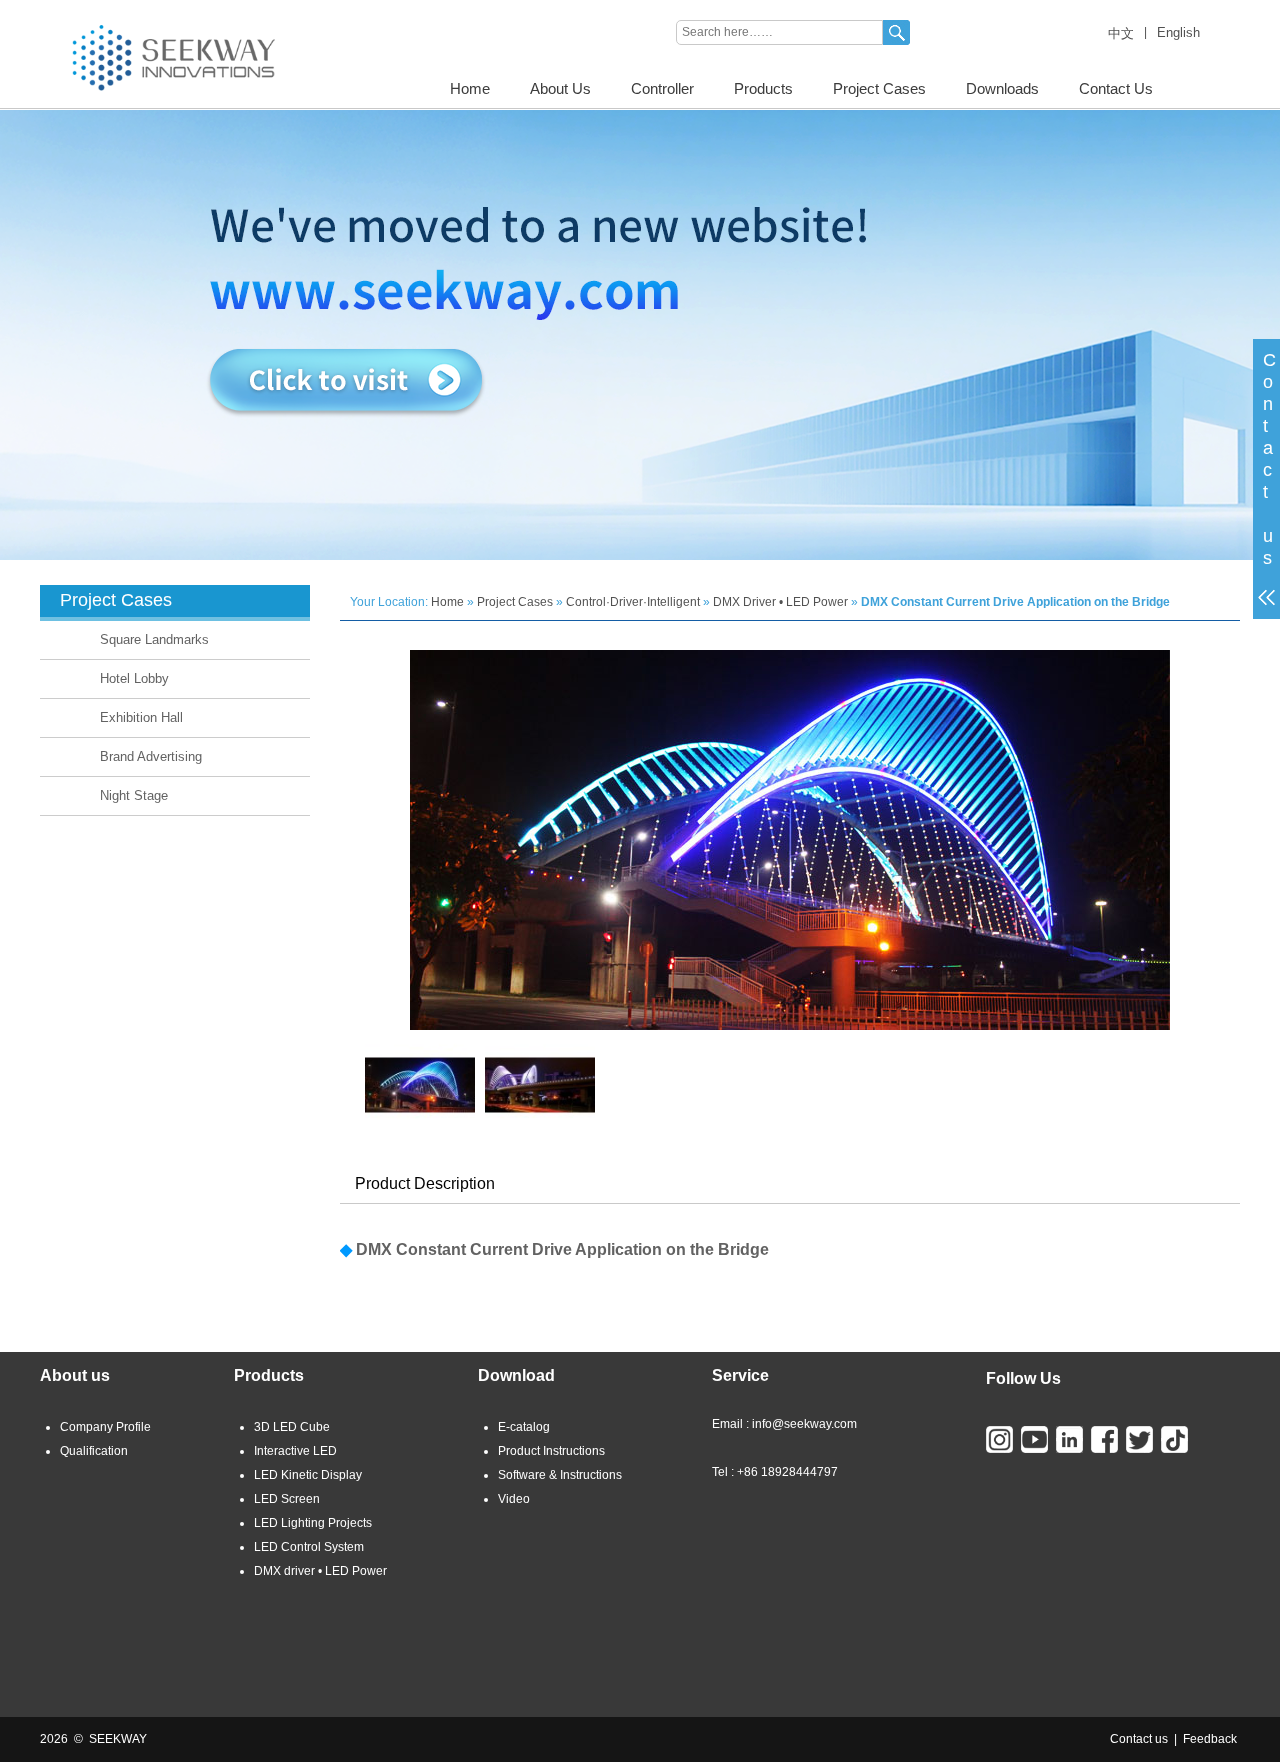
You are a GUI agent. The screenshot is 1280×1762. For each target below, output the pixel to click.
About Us (560, 88)
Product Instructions (551, 1451)
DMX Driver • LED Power (780, 602)
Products (763, 88)
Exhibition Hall (141, 717)
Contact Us (1116, 88)
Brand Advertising (151, 756)
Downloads (1002, 88)
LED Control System (309, 1547)
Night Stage (134, 795)
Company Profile (105, 1427)
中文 (1121, 33)
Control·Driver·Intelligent (633, 602)
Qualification (94, 1451)
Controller (662, 88)
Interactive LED (295, 1451)
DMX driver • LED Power (320, 1571)
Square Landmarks (154, 639)
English (1178, 32)
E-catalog (524, 1427)
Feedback (1210, 1739)
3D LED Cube (292, 1427)
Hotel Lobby (134, 678)
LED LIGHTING (81, 7)
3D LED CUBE (178, 7)
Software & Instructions (560, 1475)
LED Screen (287, 1499)
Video (514, 1499)
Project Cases (879, 88)
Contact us (1139, 1739)
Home (470, 88)
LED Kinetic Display (308, 1475)
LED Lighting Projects (313, 1523)
